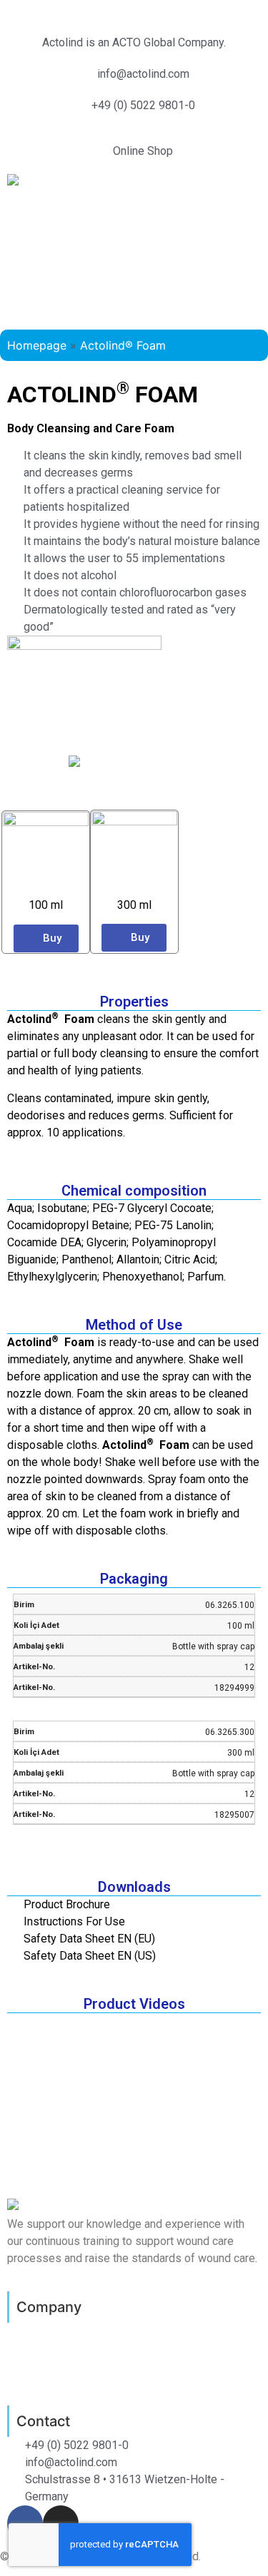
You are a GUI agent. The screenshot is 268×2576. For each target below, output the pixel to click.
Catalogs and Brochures (72, 2374)
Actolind (23, 9)
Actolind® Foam (123, 345)
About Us (33, 2340)
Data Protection (50, 2351)
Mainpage (34, 2328)
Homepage (37, 345)
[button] (134, 219)
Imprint (26, 2363)
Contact (29, 2386)
